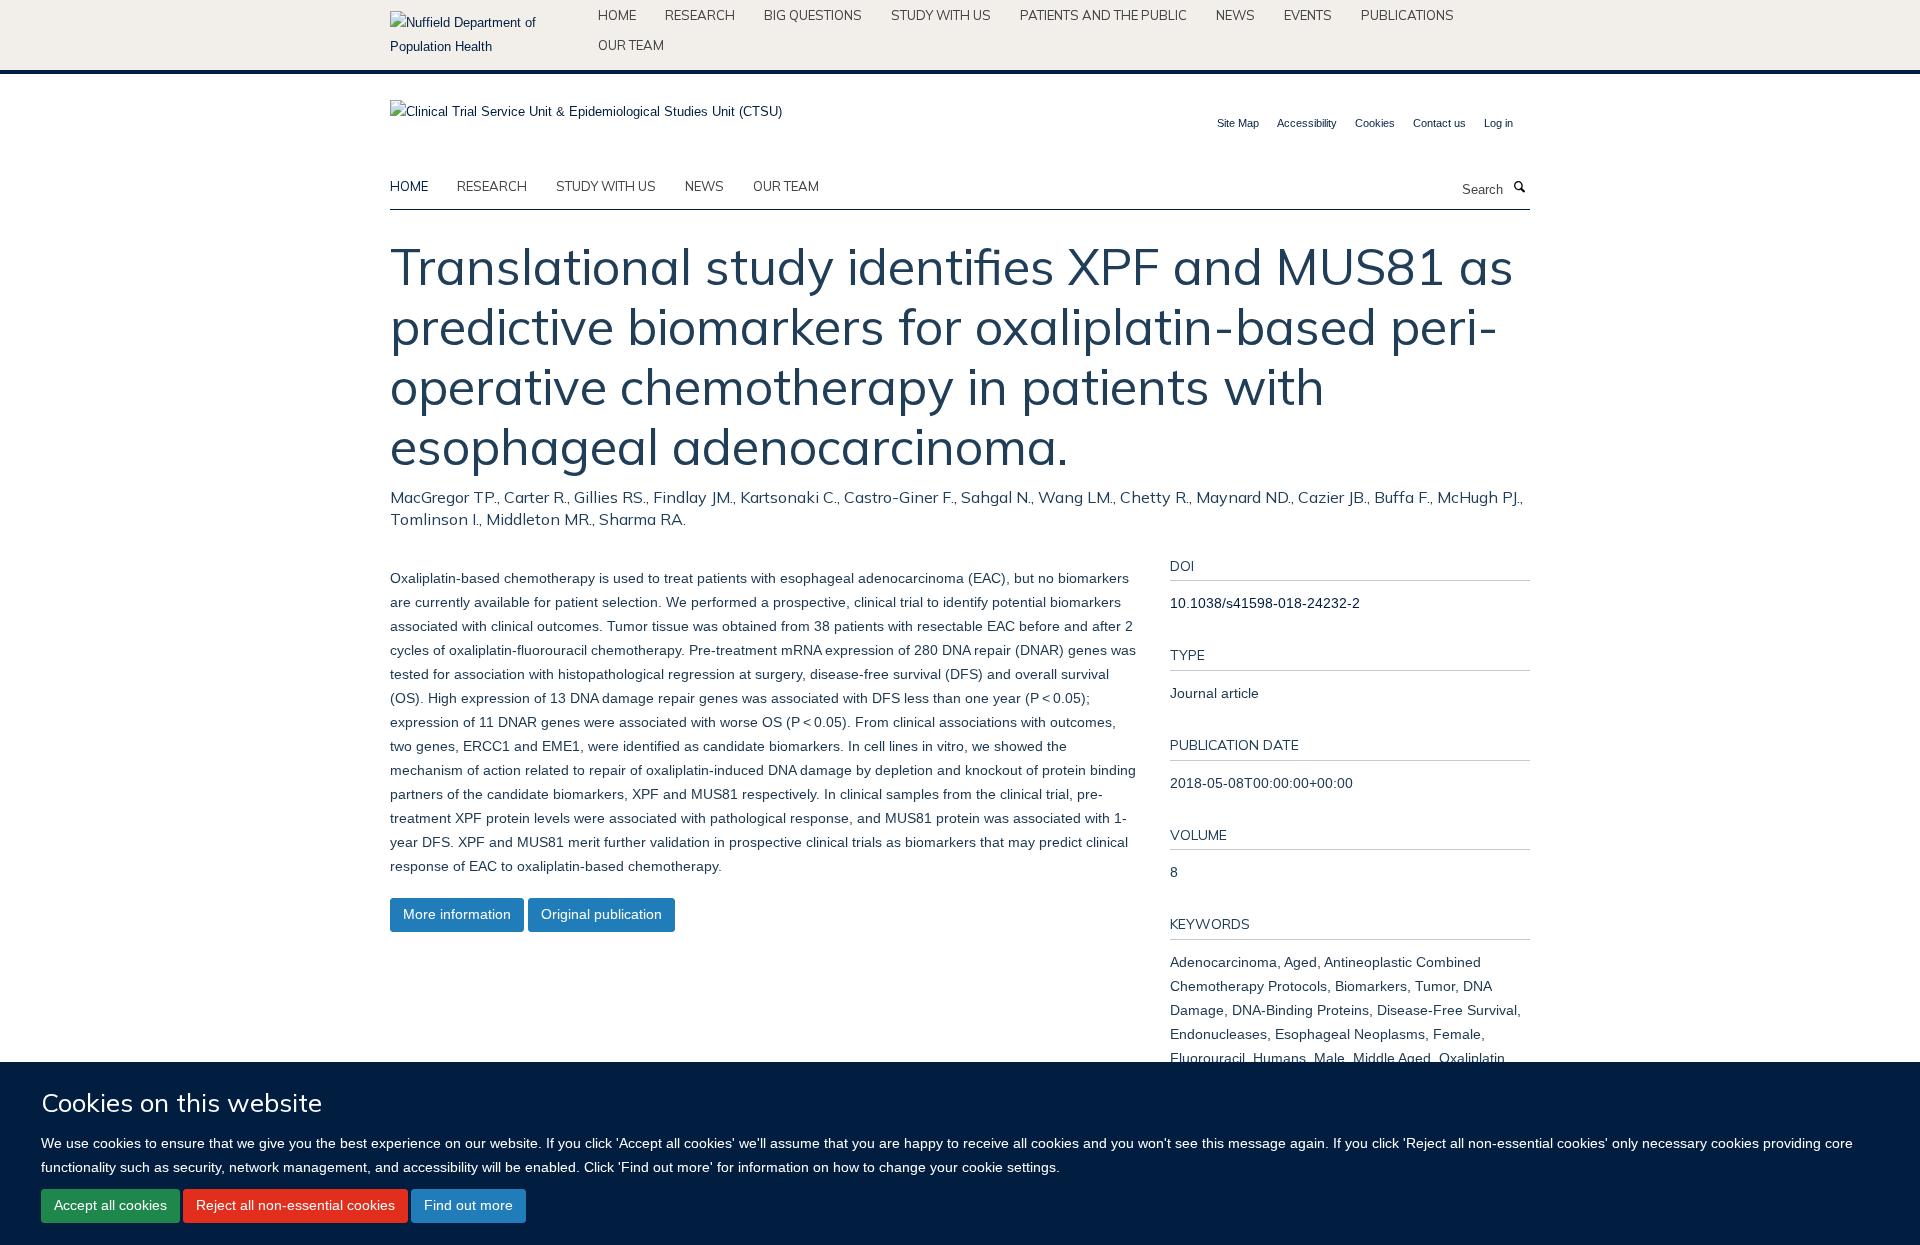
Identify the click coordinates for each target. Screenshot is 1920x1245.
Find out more (468, 1205)
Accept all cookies (110, 1205)
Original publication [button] (601, 914)
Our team (631, 45)
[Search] (1519, 188)
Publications (1407, 15)
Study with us (941, 15)
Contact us (1439, 123)
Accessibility (1307, 123)
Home (617, 15)
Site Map (1238, 123)
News (1235, 15)
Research (700, 15)
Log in (1498, 123)
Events (1308, 15)
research (492, 186)
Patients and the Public (1103, 15)
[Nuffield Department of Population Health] (486, 35)
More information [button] (457, 914)
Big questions (813, 15)
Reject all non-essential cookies (295, 1205)
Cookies (1375, 123)
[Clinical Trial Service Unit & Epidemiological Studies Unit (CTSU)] (586, 105)
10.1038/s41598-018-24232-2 (1265, 603)
